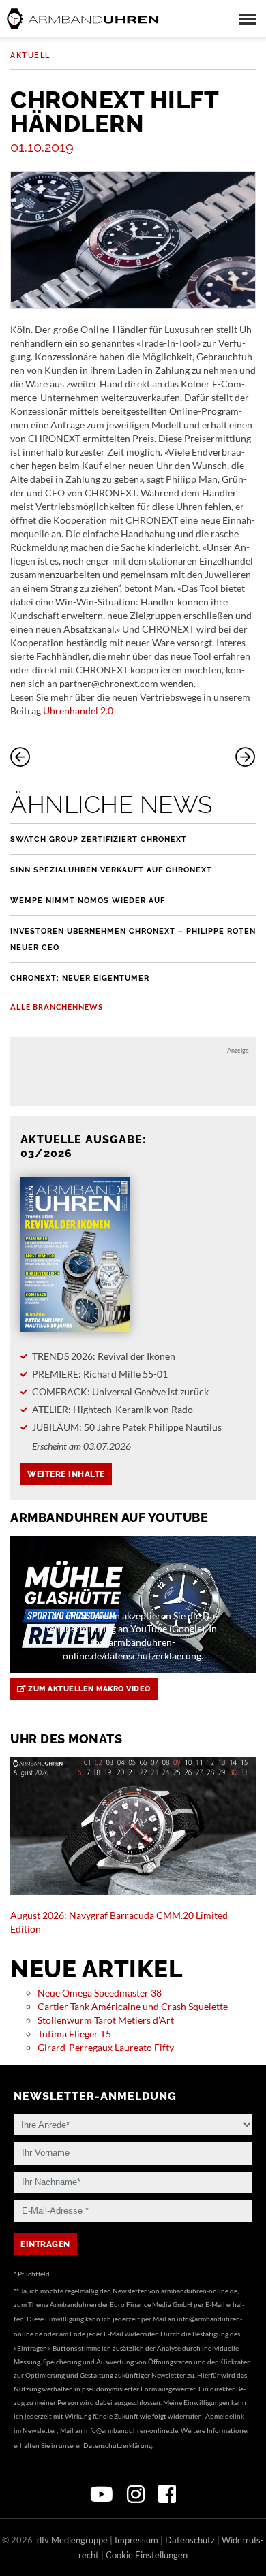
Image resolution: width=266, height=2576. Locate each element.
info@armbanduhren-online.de (131, 2430)
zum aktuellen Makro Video (88, 1689)
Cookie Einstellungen (147, 2555)
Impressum (136, 2540)
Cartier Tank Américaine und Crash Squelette (133, 2006)
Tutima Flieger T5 (74, 2034)
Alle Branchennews (57, 1007)
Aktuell (30, 55)
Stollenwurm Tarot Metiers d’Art (106, 2020)
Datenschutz (190, 2540)
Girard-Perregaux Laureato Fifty (106, 2047)
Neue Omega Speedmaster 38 (100, 1993)
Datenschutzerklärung (118, 2445)
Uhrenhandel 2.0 (78, 711)
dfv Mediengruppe (72, 2540)
